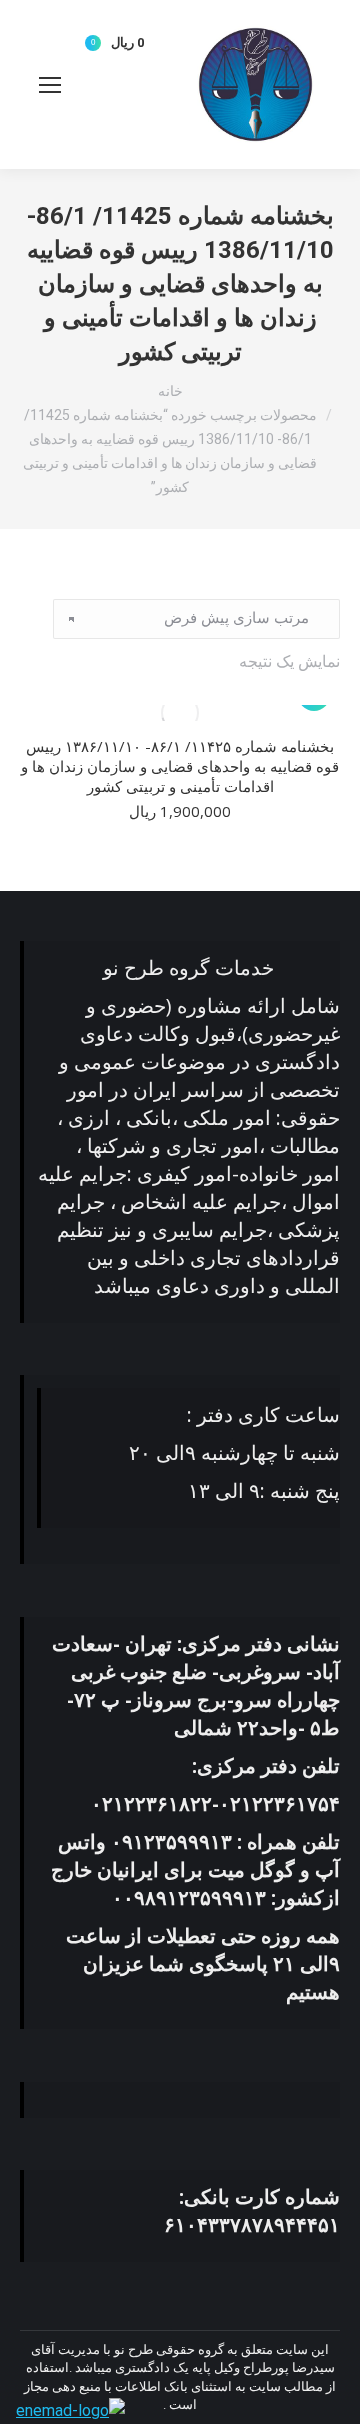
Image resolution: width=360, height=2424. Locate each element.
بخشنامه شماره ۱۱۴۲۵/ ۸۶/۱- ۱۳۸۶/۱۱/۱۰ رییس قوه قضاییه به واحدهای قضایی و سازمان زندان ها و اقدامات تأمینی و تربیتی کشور (180, 766)
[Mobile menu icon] (50, 85)
